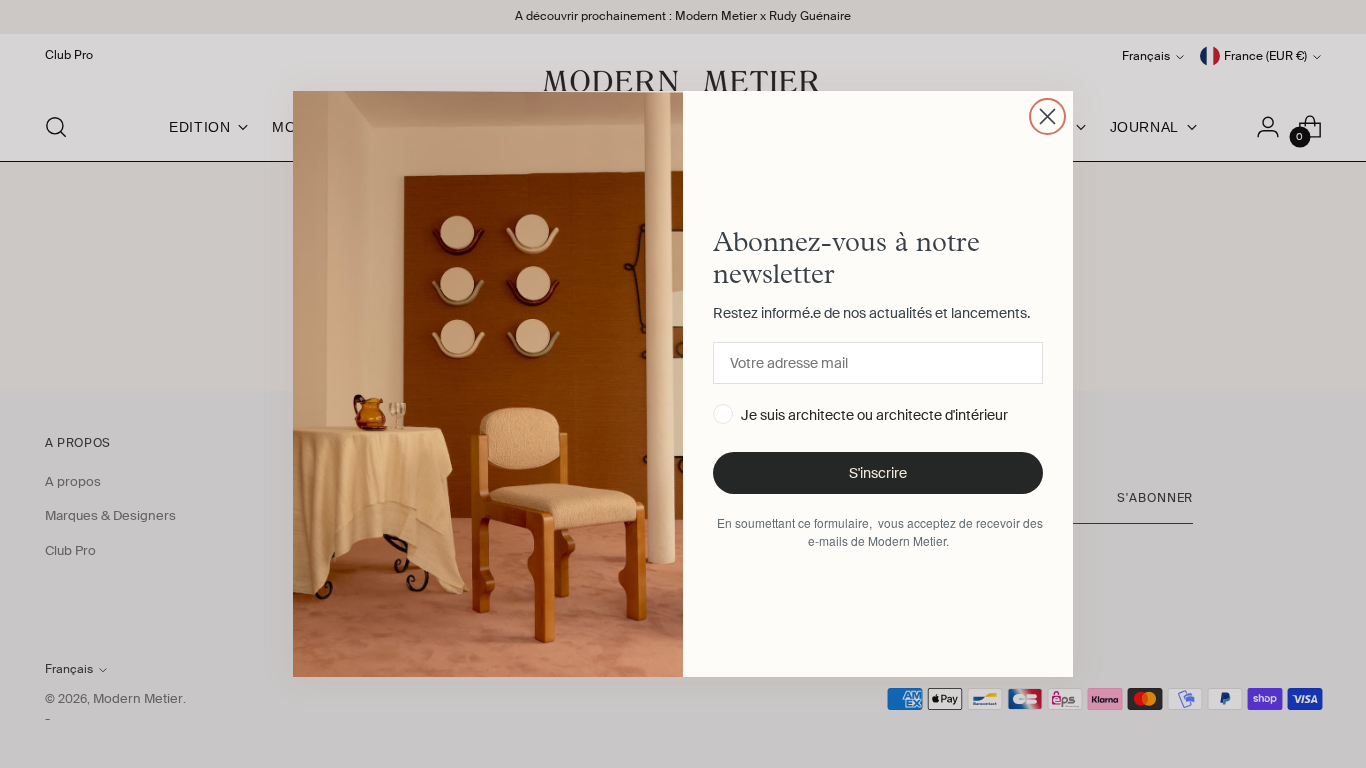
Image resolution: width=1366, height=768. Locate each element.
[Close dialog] (1047, 116)
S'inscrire (878, 473)
